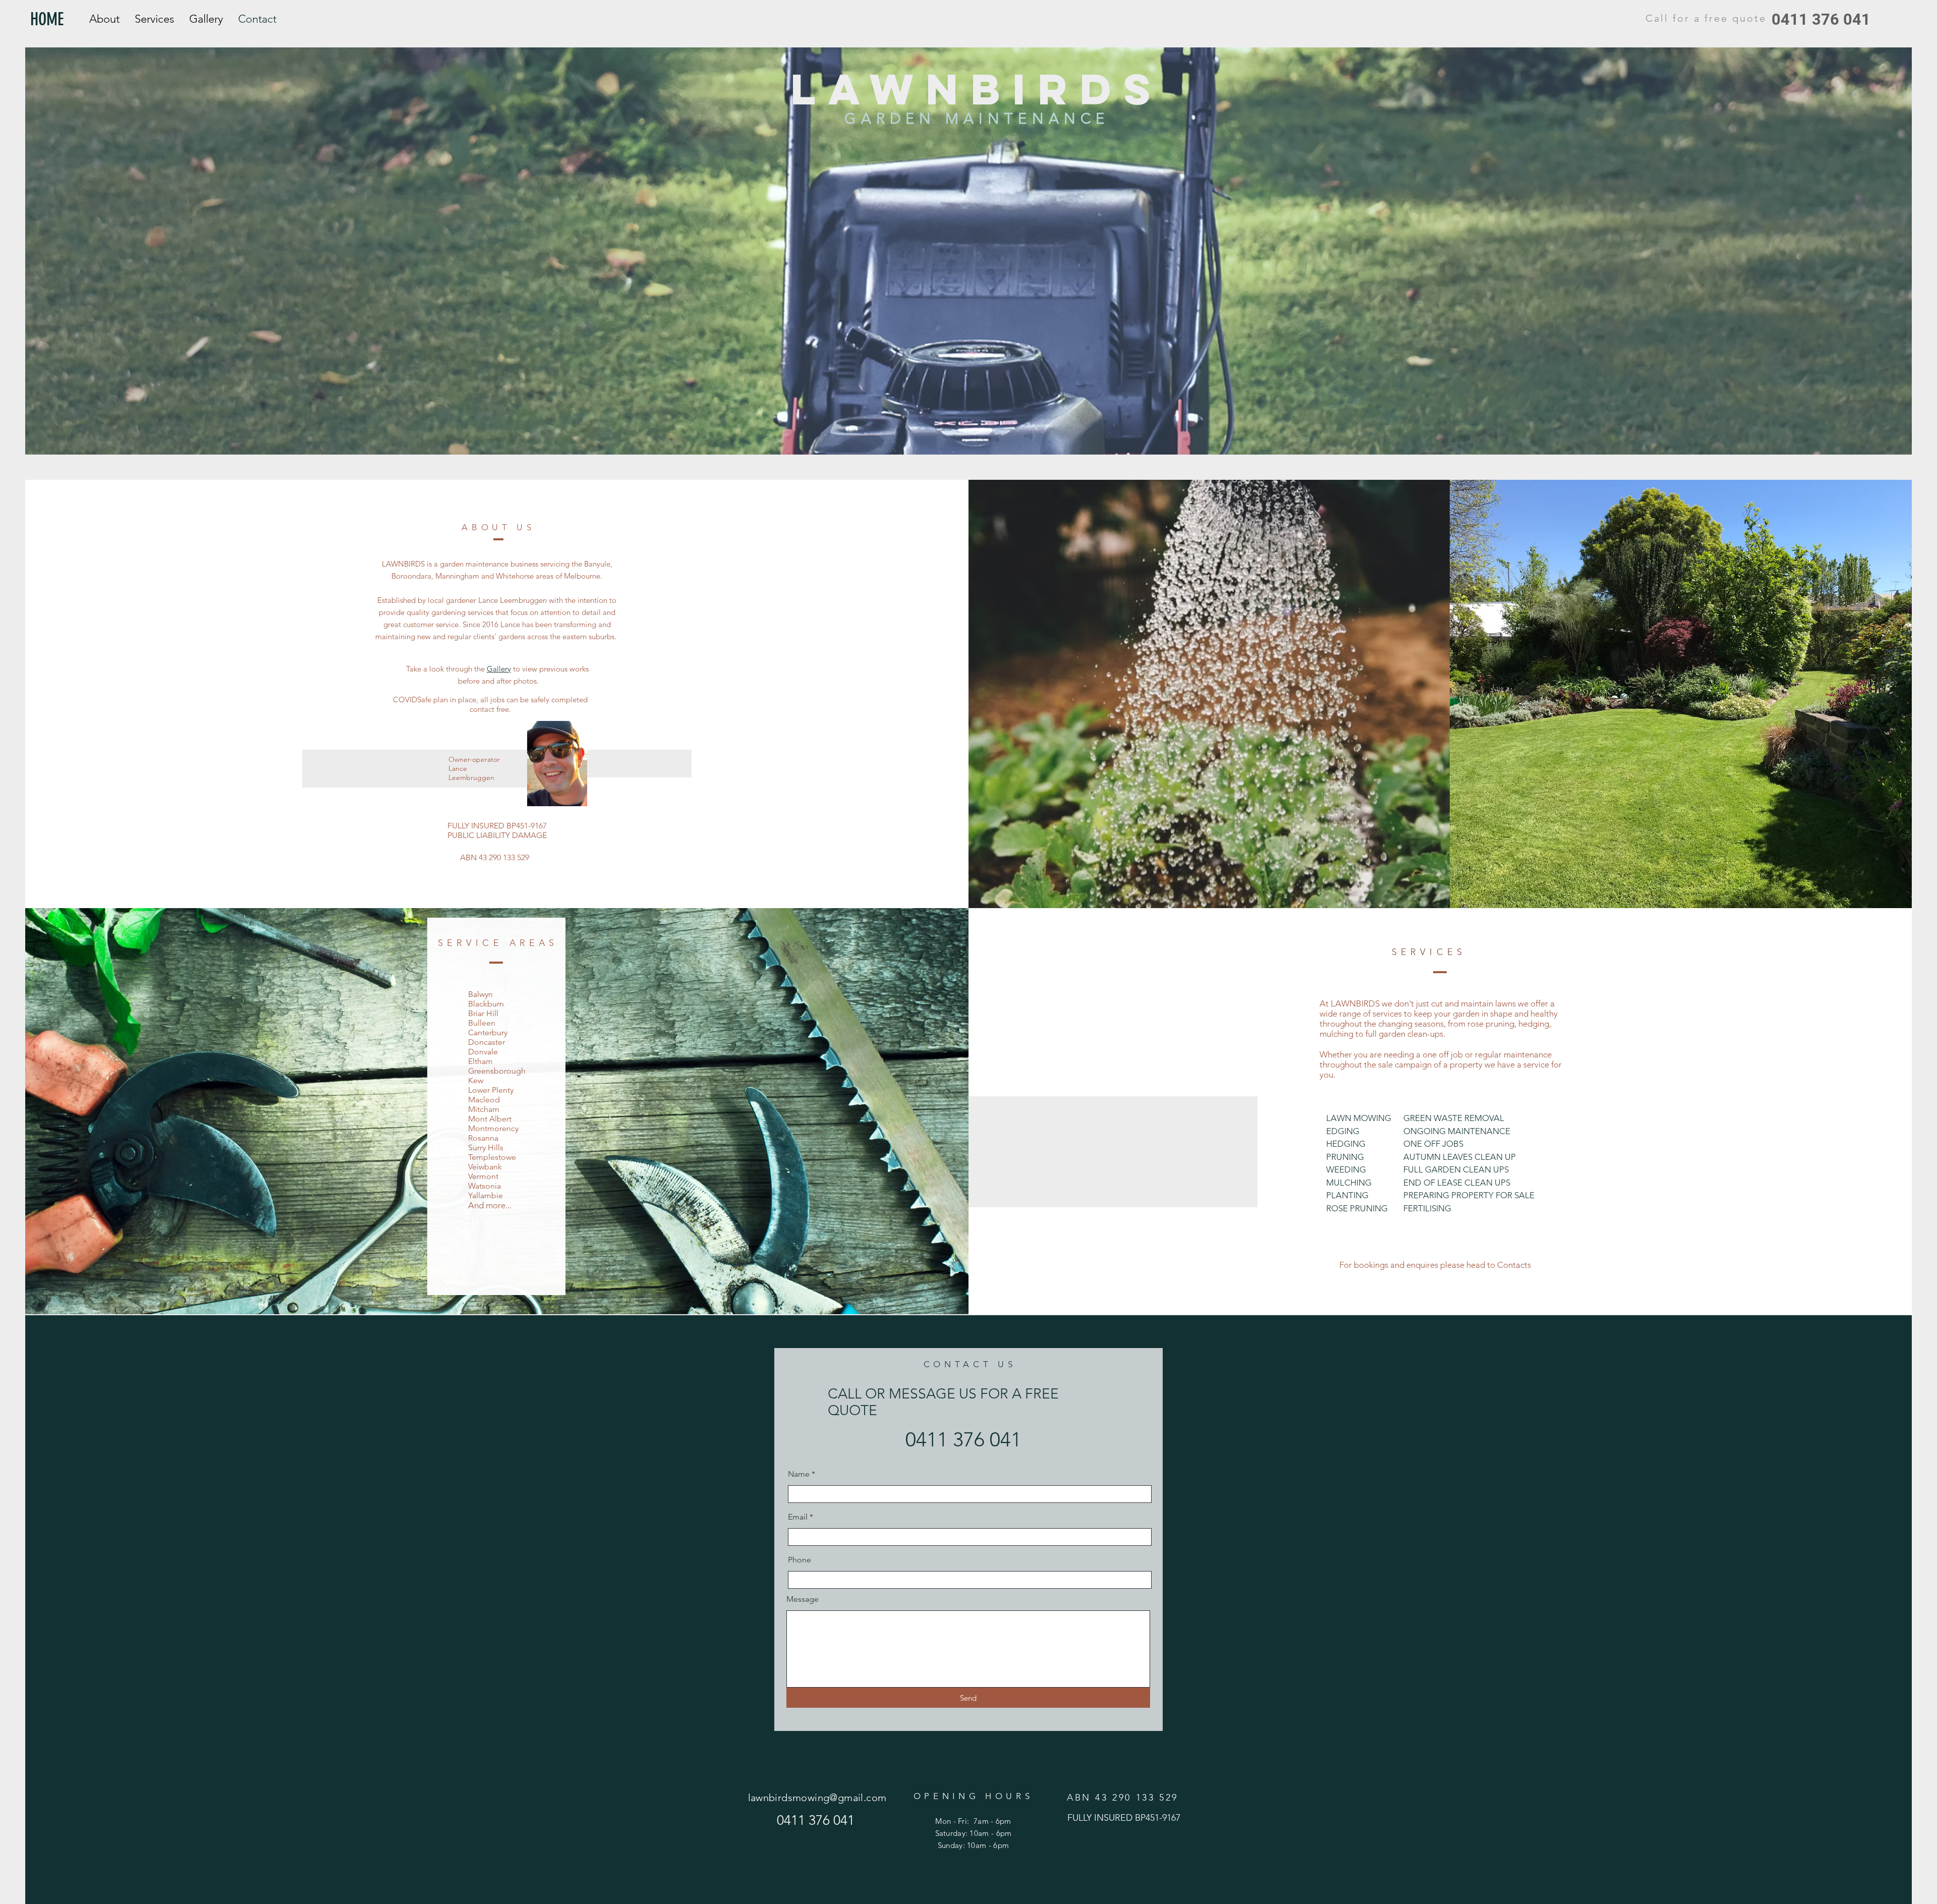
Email (798, 1517)
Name (799, 1474)
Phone (800, 1560)
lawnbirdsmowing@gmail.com (817, 1798)
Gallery (499, 669)
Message (803, 1599)
